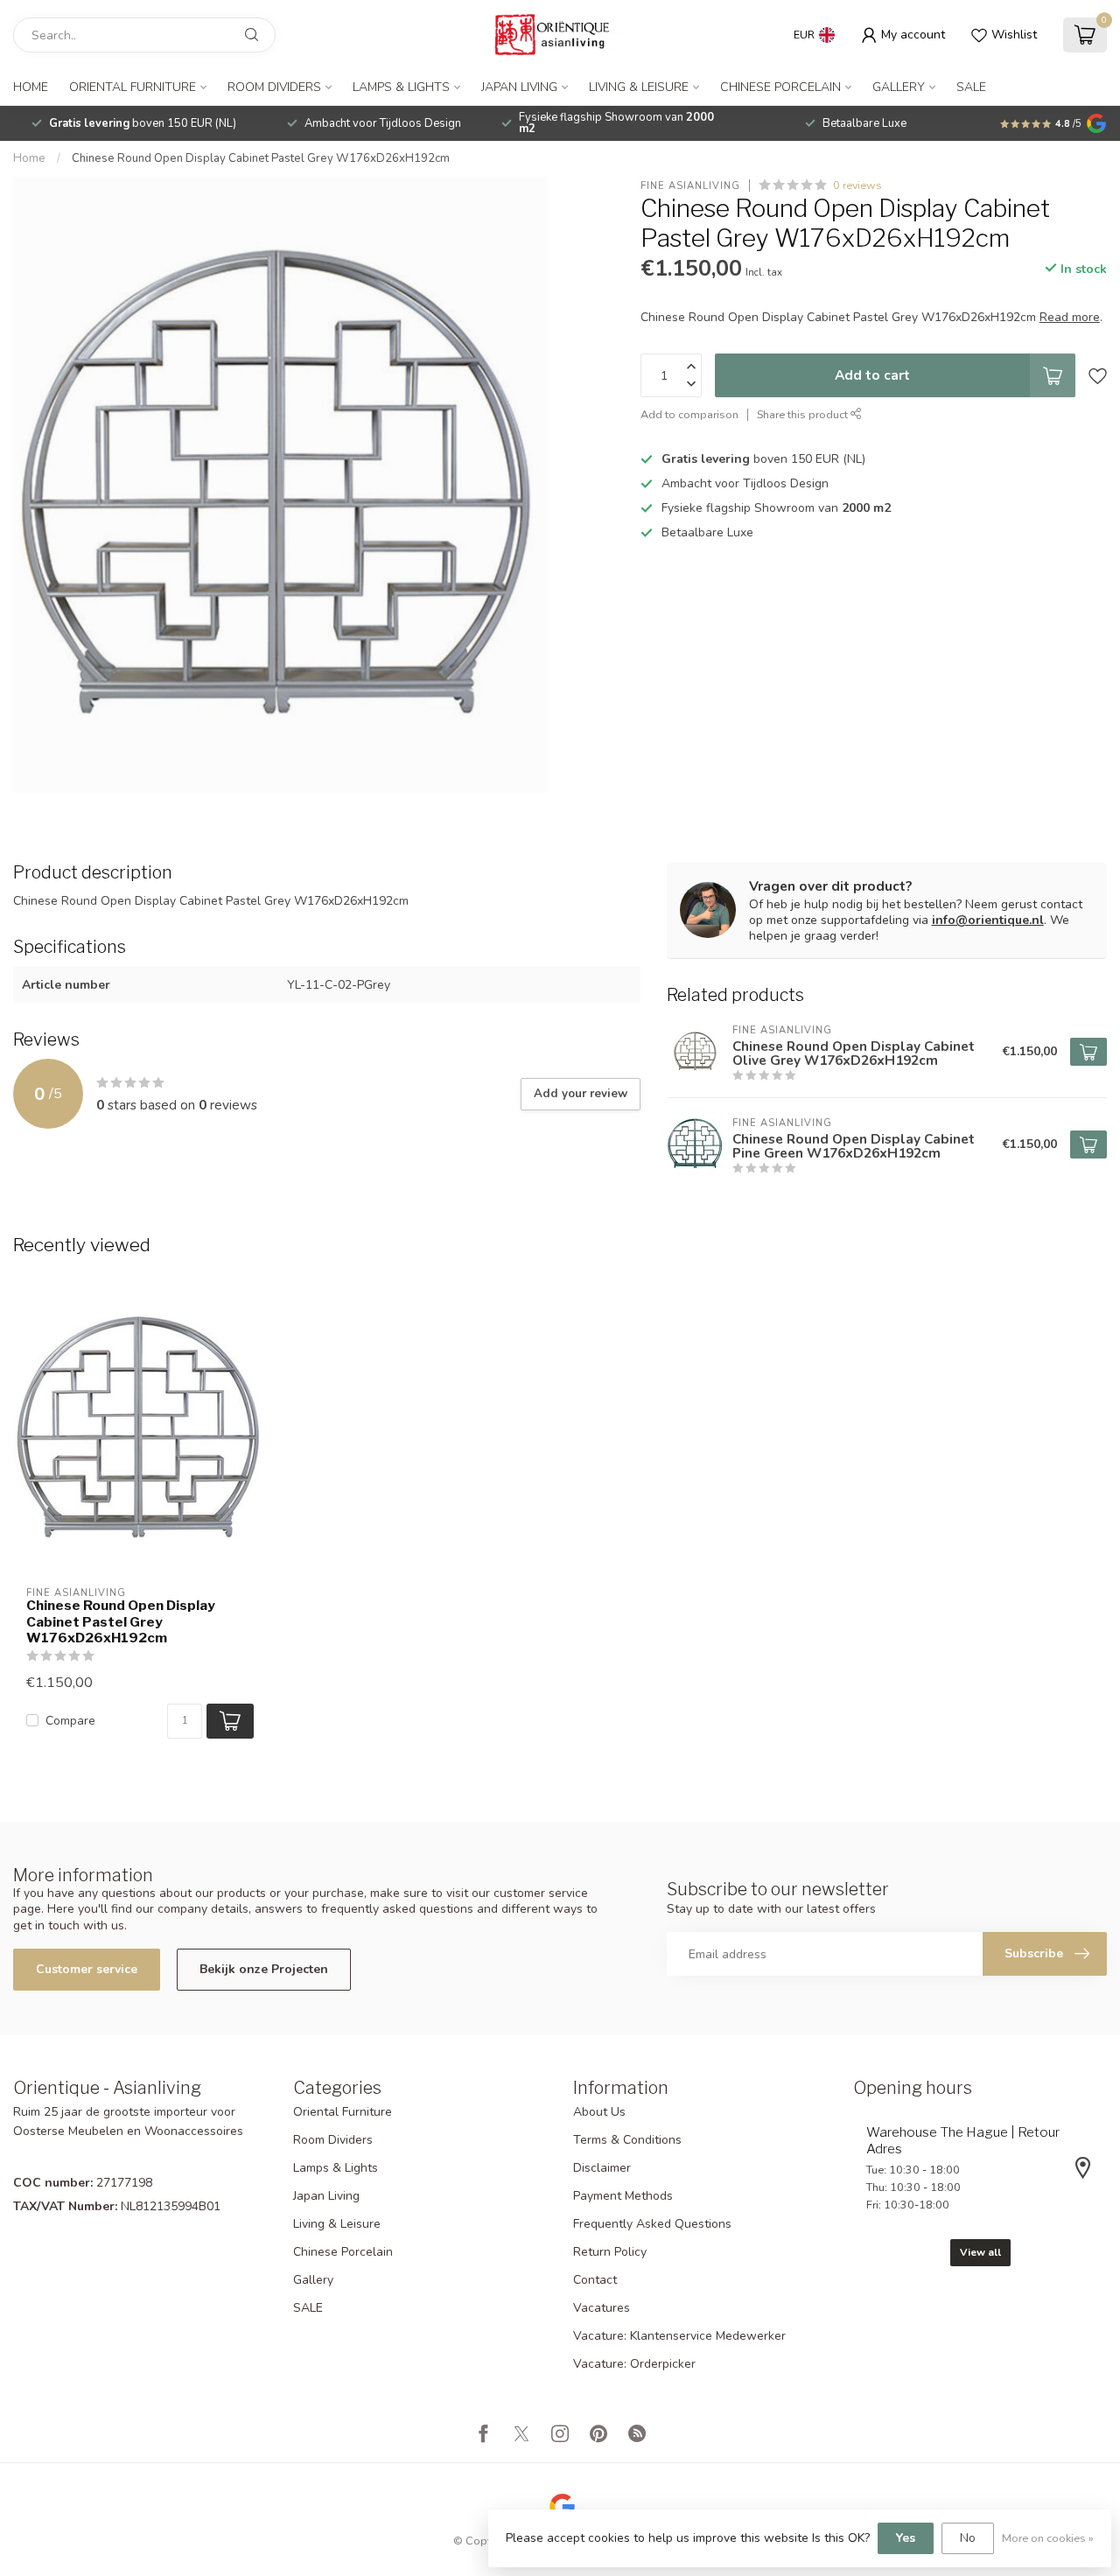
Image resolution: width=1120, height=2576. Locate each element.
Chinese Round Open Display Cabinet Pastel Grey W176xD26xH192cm (261, 158)
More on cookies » (1048, 2538)
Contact (595, 2280)
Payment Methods (623, 2196)
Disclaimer (602, 2168)
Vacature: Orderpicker (634, 2364)
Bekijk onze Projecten (264, 1969)
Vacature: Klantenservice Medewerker (679, 2336)
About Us (599, 2112)
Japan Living (519, 87)
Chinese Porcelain (780, 87)
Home (31, 87)
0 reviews (857, 185)
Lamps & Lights (401, 87)
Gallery (899, 87)
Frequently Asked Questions (652, 2224)
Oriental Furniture (133, 87)
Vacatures (602, 2308)
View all (980, 2252)
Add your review (581, 1094)
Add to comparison (689, 414)
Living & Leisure (639, 87)
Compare (70, 1721)
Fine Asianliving (690, 185)
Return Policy (610, 2252)
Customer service (87, 1969)
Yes (906, 2538)
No (968, 2538)
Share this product (804, 414)
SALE (971, 87)
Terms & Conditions (627, 2140)
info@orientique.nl (988, 920)
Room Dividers (274, 87)
